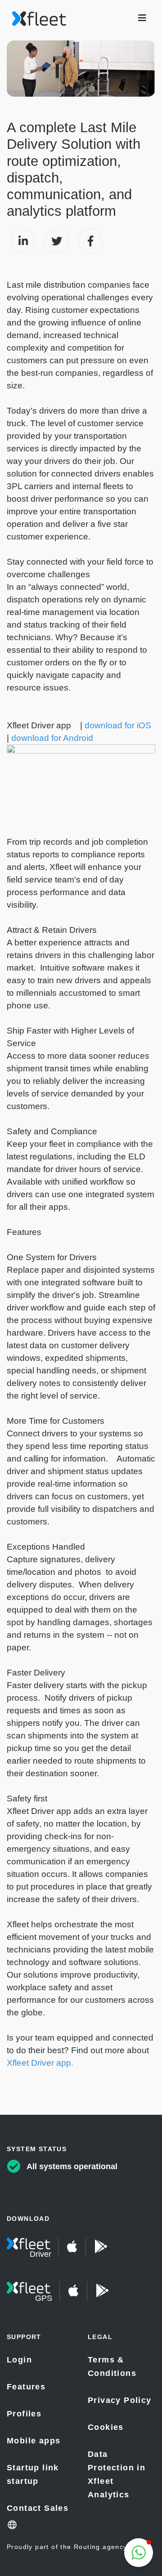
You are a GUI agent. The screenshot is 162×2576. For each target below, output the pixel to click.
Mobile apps (34, 2441)
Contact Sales (38, 2508)
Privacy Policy (120, 2400)
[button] (139, 2553)
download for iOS (118, 725)
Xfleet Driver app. (40, 2063)
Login (19, 2360)
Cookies (106, 2427)
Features (26, 2387)
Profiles (24, 2414)
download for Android (52, 738)
